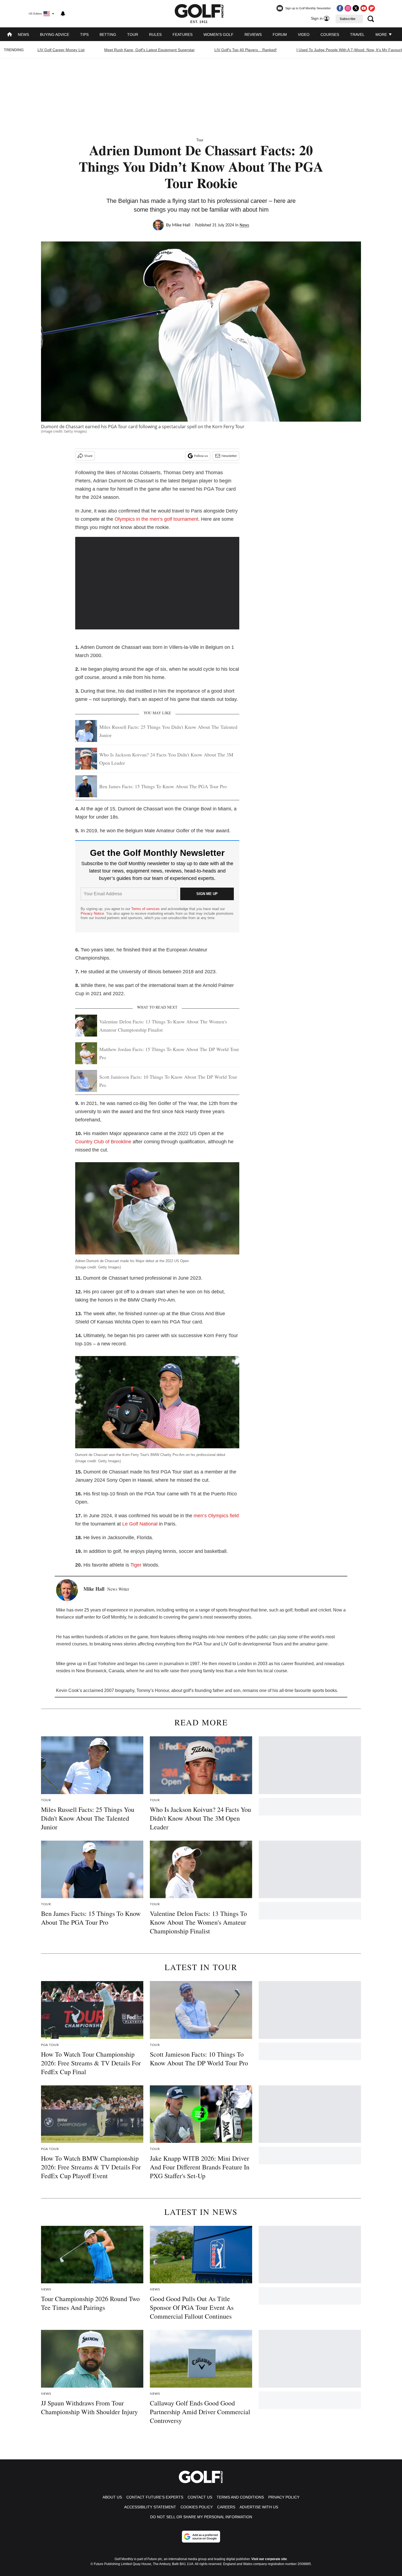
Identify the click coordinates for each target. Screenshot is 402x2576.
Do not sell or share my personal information (201, 2517)
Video (304, 34)
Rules (155, 34)
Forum (280, 34)
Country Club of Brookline (103, 1142)
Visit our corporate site (269, 2559)
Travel (357, 34)
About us (112, 2497)
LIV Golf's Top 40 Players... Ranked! (246, 50)
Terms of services (146, 909)
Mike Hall (181, 225)
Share (88, 456)
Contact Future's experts (155, 2497)
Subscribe (348, 19)
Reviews (253, 34)
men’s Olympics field (216, 1516)
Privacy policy (284, 2497)
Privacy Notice (92, 913)
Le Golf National (140, 1524)
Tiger (136, 1565)
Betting (108, 34)
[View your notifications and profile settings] (63, 14)
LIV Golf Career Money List (61, 50)
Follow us (201, 456)
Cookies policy (197, 2507)
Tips (84, 34)
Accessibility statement (150, 2507)
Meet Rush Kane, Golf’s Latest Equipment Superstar (149, 50)
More (382, 34)
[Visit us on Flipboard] (372, 8)
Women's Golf (219, 34)
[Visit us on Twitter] (356, 8)
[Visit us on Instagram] (348, 8)
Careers (226, 2507)
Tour (133, 34)
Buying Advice (55, 34)
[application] (157, 583)
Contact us (200, 2497)
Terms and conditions (240, 2497)
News (23, 34)
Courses (330, 34)
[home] (10, 35)
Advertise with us (259, 2507)
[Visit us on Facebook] (340, 8)
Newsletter (229, 456)
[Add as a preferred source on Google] (201, 2537)
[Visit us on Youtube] (364, 8)
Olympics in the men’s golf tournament (156, 519)
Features (183, 34)
